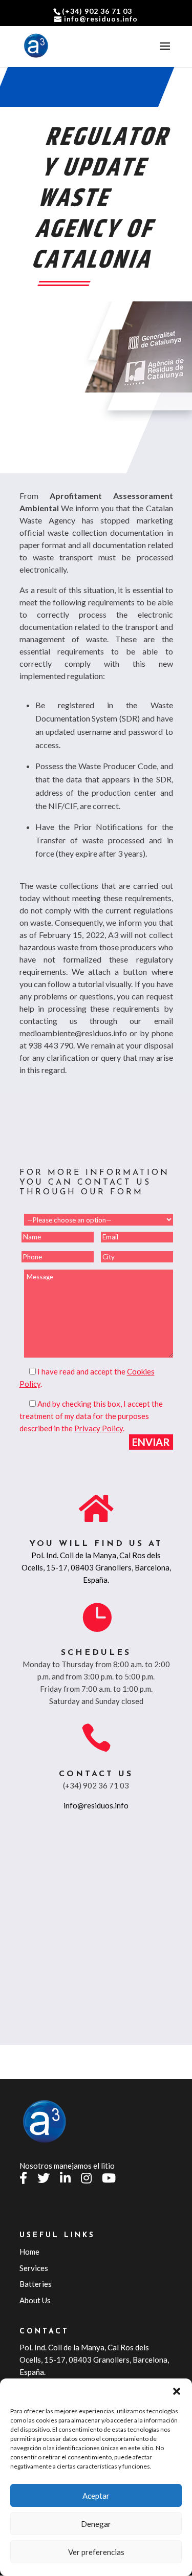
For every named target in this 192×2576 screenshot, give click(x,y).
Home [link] (29, 2252)
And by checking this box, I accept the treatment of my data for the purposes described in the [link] (91, 1416)
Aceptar (96, 2496)
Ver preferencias (96, 2552)
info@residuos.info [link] (96, 1805)
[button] (177, 2391)
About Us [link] (35, 2300)
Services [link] (34, 2268)
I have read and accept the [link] (82, 1371)
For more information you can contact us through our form (94, 1183)
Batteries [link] (36, 2284)
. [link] (99, 1428)
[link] (36, 46)
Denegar (96, 2524)
